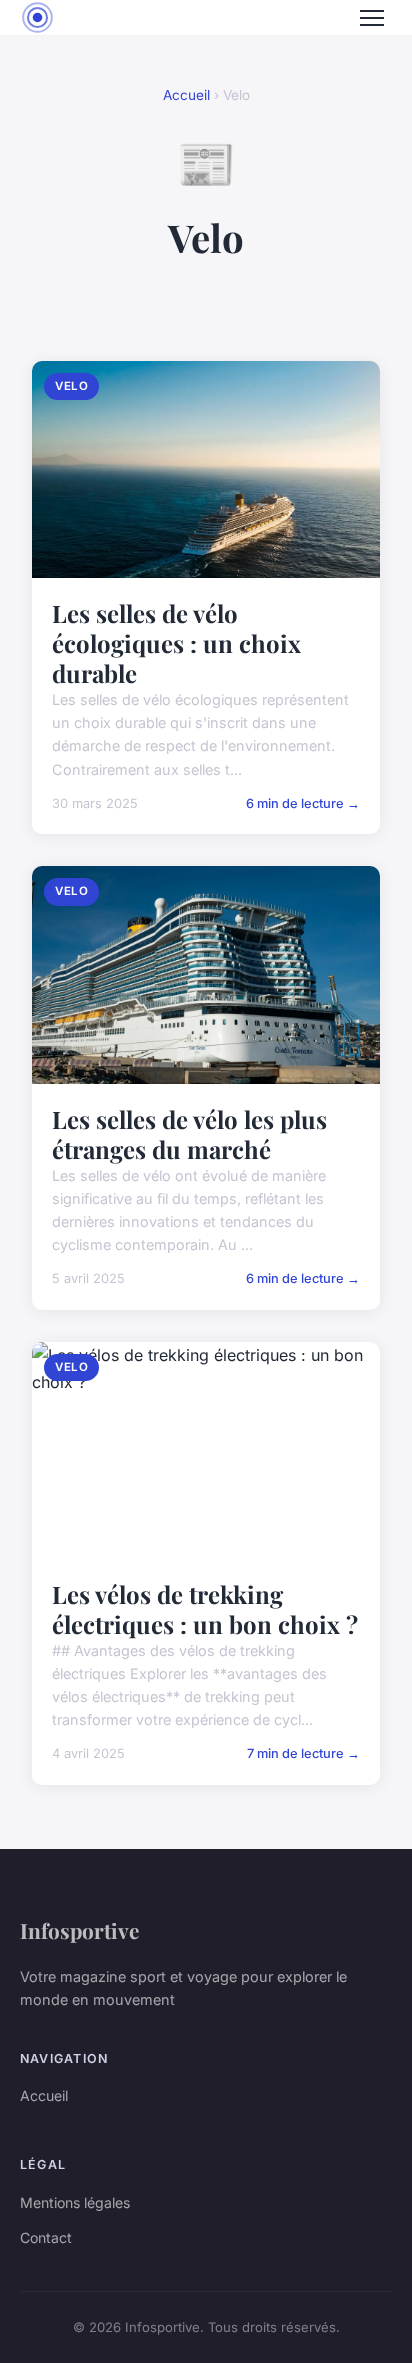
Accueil (186, 95)
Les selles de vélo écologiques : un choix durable (176, 643)
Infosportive (79, 1930)
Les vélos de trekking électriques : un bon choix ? (205, 1609)
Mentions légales (75, 2202)
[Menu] (372, 18)
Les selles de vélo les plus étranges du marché (189, 1134)
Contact (46, 2237)
